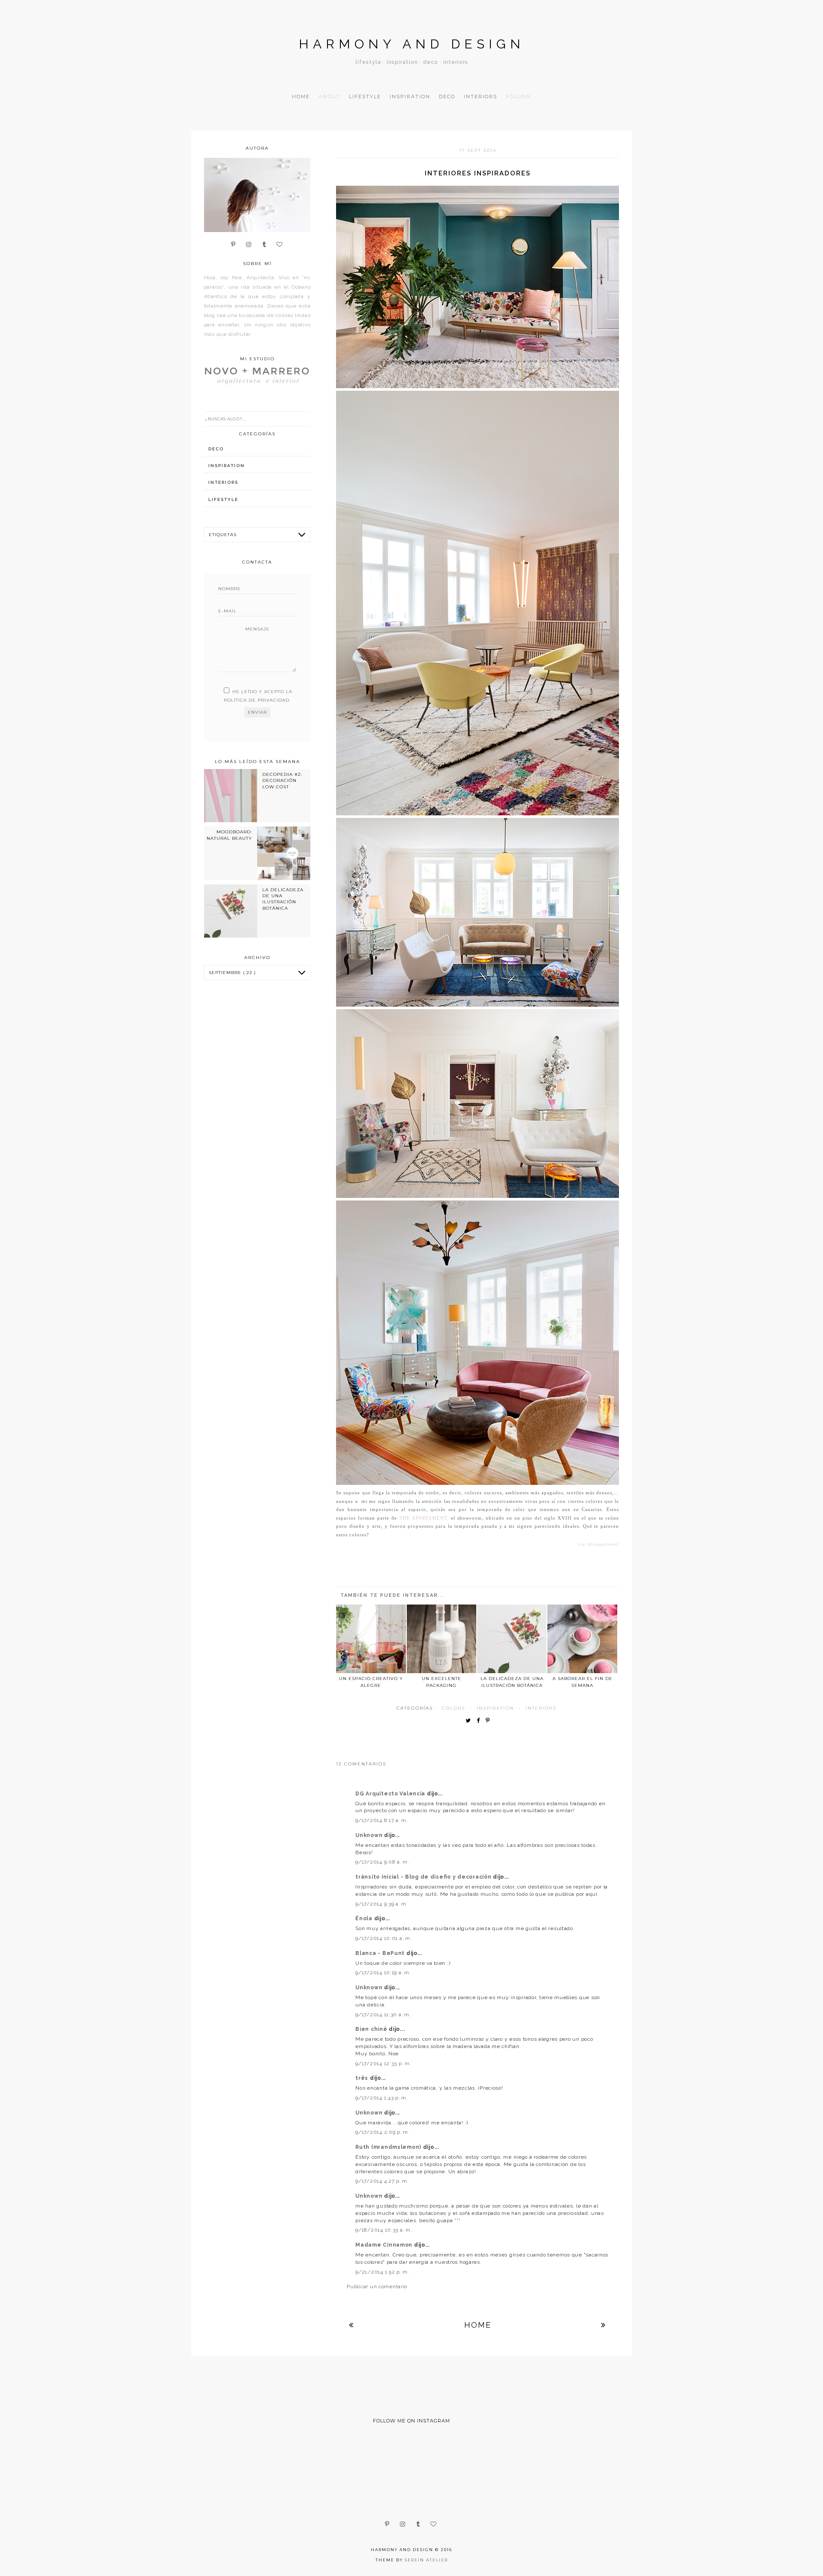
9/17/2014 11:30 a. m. (383, 2015)
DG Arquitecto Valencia (391, 1794)
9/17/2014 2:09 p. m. (382, 2132)
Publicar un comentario (377, 2286)
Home (301, 97)
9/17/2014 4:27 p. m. (382, 2181)
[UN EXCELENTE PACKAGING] (442, 1639)
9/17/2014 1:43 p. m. (381, 2098)
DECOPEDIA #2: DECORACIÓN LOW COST (282, 781)
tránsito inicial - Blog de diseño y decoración (424, 1877)
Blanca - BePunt (381, 1953)
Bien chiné (372, 2029)
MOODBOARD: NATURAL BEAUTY (229, 835)
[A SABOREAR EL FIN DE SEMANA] (582, 1639)
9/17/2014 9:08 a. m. (382, 1862)
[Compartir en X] (470, 1721)
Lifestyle (365, 97)
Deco (447, 97)
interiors (541, 1708)
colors (454, 1708)
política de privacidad (257, 700)
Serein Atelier (426, 2560)
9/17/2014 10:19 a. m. (383, 1973)
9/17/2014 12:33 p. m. (383, 2063)
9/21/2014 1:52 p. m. (382, 2272)
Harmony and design (412, 44)
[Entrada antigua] (604, 2325)
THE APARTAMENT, (424, 1518)
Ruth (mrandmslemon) (389, 2147)
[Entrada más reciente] (351, 2325)
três (363, 2078)
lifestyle (223, 499)
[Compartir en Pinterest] (490, 1721)
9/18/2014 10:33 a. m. (384, 2230)
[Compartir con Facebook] (480, 1721)
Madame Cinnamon (385, 2245)
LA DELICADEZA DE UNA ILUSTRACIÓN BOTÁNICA (283, 899)
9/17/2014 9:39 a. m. (381, 1904)
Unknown (370, 1835)
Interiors (481, 97)
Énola (365, 1918)
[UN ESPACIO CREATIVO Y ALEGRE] (371, 1639)
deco (216, 449)
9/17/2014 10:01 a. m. (383, 1938)
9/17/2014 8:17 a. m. (381, 1820)
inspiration (495, 1708)
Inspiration (410, 97)
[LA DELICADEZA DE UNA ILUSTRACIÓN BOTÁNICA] (512, 1639)
